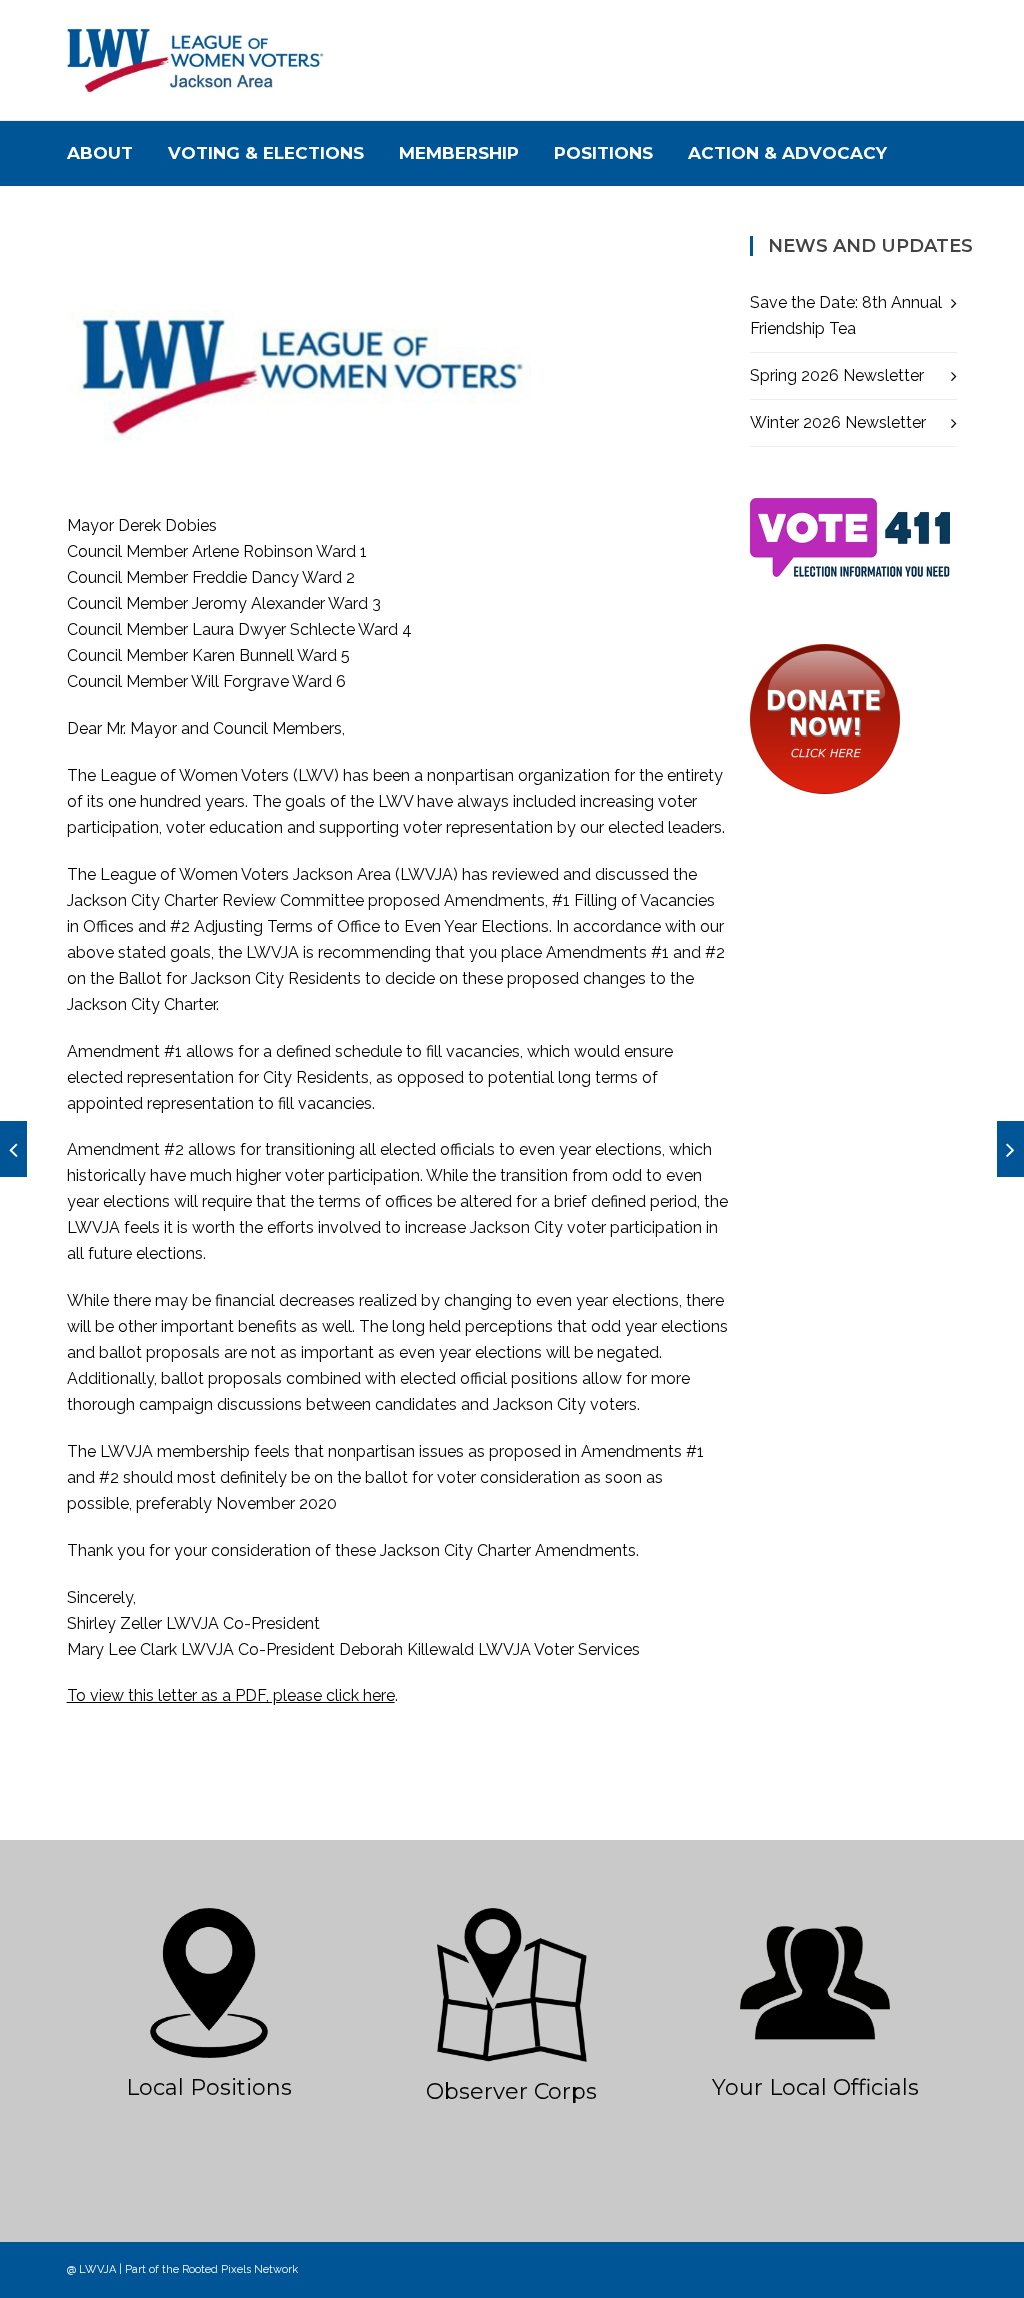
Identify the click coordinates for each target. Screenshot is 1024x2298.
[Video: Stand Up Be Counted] (13, 1149)
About (100, 153)
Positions (603, 153)
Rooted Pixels (216, 2269)
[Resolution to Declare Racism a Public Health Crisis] (1010, 1149)
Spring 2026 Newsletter (837, 375)
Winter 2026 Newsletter (838, 422)
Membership (459, 153)
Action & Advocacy (787, 153)
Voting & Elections (266, 153)
